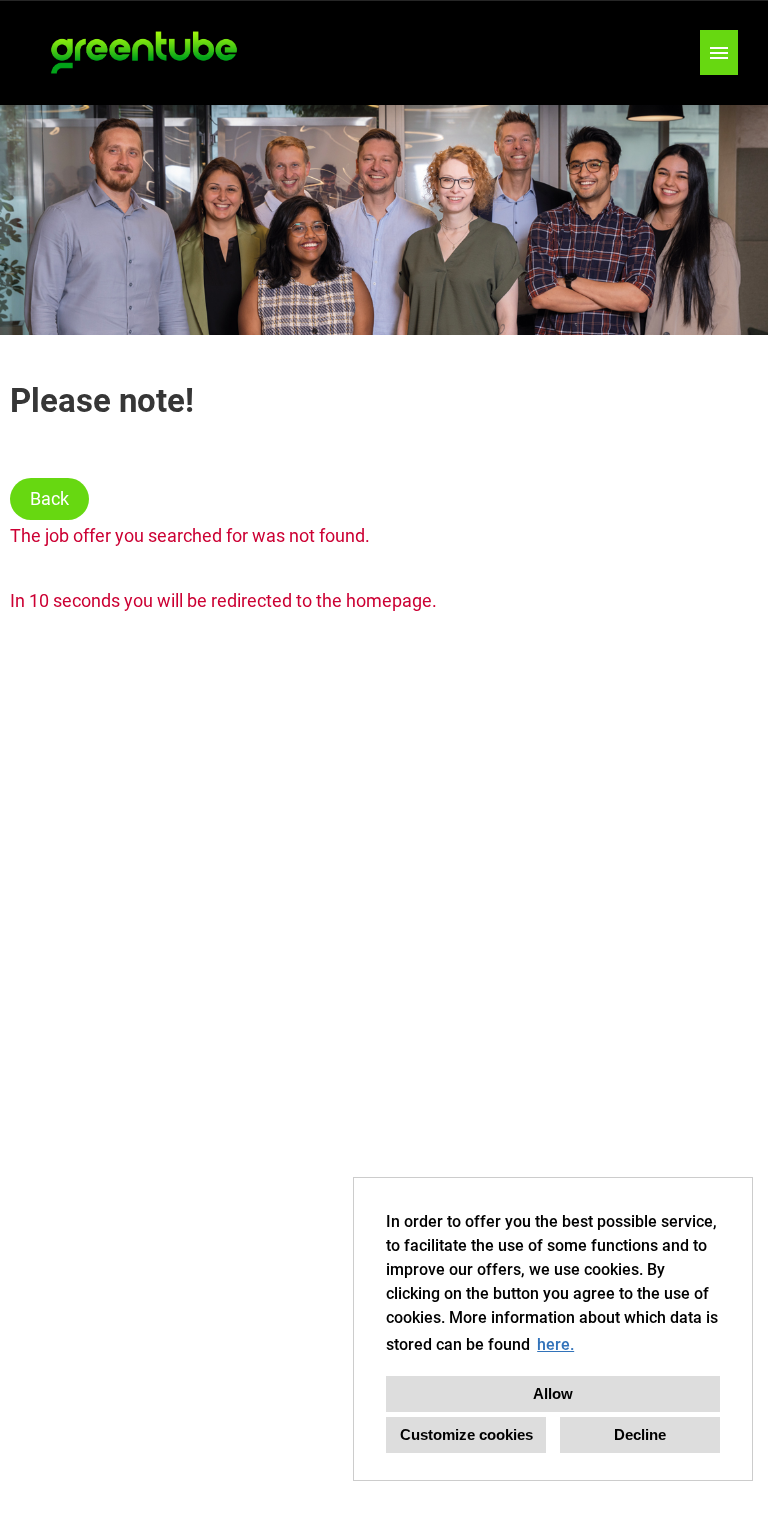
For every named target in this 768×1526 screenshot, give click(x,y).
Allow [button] (553, 1393)
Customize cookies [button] (466, 1434)
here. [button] (555, 1344)
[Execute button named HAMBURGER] (719, 52)
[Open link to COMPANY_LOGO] (145, 52)
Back (49, 498)
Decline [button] (640, 1434)
